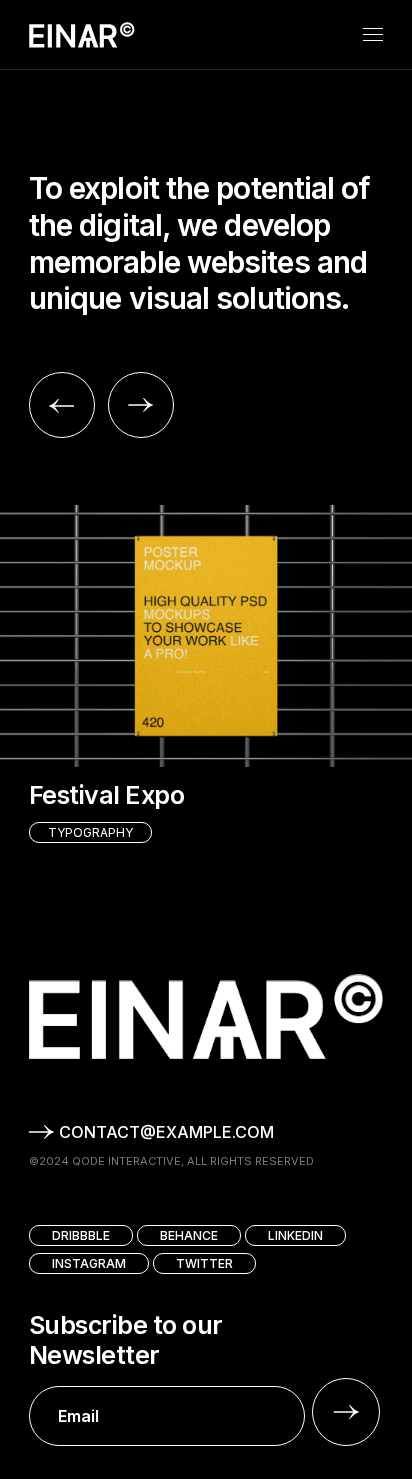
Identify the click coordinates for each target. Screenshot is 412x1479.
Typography (90, 832)
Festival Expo (107, 795)
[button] (62, 405)
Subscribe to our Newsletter (126, 1340)
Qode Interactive (126, 1161)
